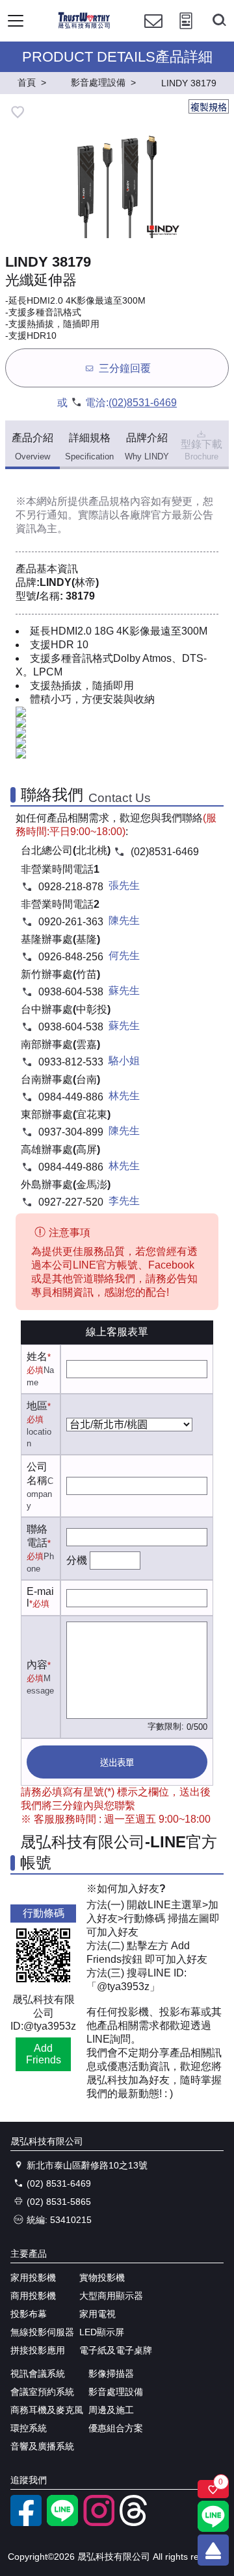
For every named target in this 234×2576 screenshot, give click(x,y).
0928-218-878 (71, 887)
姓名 (37, 1356)
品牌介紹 (147, 447)
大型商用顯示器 (111, 2296)
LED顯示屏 (102, 2332)
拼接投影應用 (38, 2350)
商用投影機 (33, 2296)
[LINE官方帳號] (62, 2523)
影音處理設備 (116, 2392)
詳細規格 (89, 447)
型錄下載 (201, 450)
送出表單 (117, 1763)
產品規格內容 (120, 501)
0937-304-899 (71, 1132)
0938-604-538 (71, 992)
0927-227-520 (71, 1202)
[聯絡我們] (153, 33)
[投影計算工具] (186, 33)
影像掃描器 (111, 2374)
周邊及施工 (111, 2410)
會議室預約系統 (42, 2392)
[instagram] (99, 2523)
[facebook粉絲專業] (26, 2523)
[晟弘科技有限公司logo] (84, 26)
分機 (77, 1560)
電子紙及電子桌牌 (116, 2350)
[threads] (135, 2523)
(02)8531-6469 (143, 403)
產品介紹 (32, 447)
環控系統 (29, 2428)
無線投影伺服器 (42, 2332)
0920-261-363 (71, 922)
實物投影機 (102, 2278)
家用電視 (97, 2314)
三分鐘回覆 (125, 369)
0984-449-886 (71, 1097)
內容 (37, 1665)
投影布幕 (29, 2314)
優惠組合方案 (116, 2428)
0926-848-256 (71, 957)
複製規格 (209, 107)
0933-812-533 (71, 1062)
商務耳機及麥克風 (47, 2410)
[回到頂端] (213, 2550)
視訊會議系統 (38, 2374)
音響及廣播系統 (42, 2446)
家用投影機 (33, 2278)
